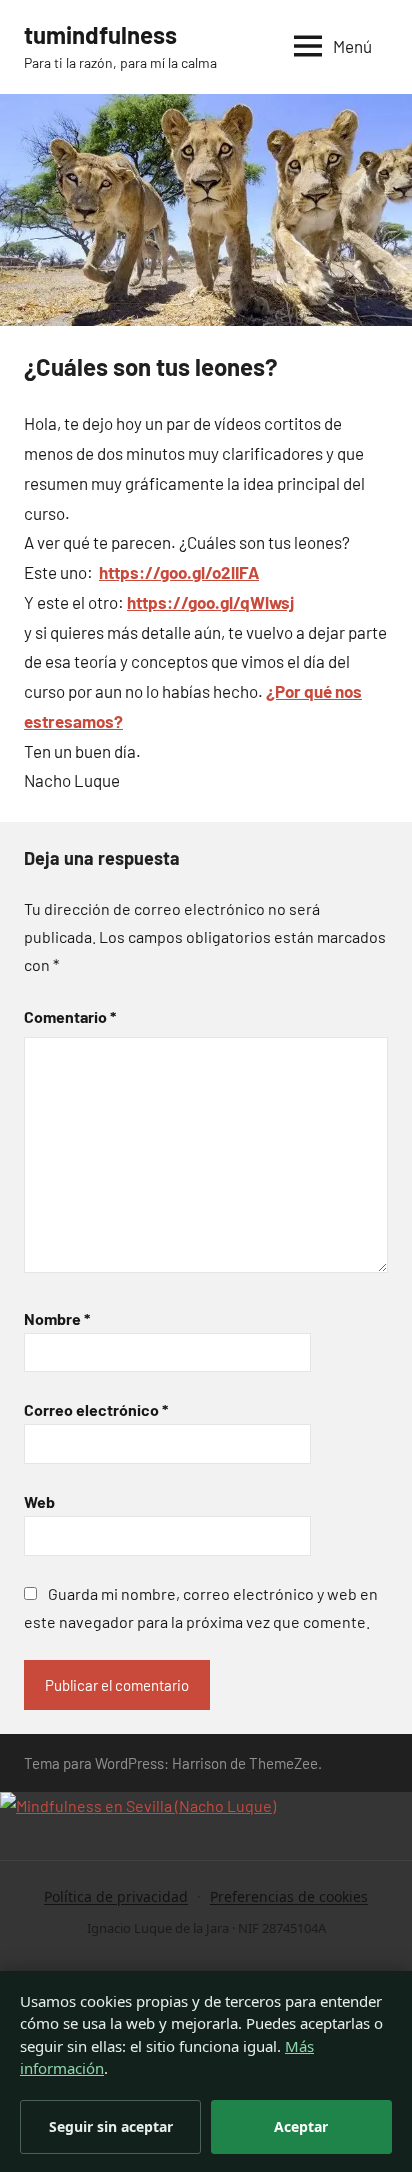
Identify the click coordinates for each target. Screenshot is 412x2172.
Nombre (57, 1318)
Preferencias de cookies (289, 1896)
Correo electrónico (96, 1409)
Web (39, 1501)
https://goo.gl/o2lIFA (179, 572)
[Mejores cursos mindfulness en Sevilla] (138, 1805)
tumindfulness (100, 34)
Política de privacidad (116, 1896)
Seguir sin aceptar (111, 2126)
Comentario (70, 1016)
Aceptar (301, 2126)
